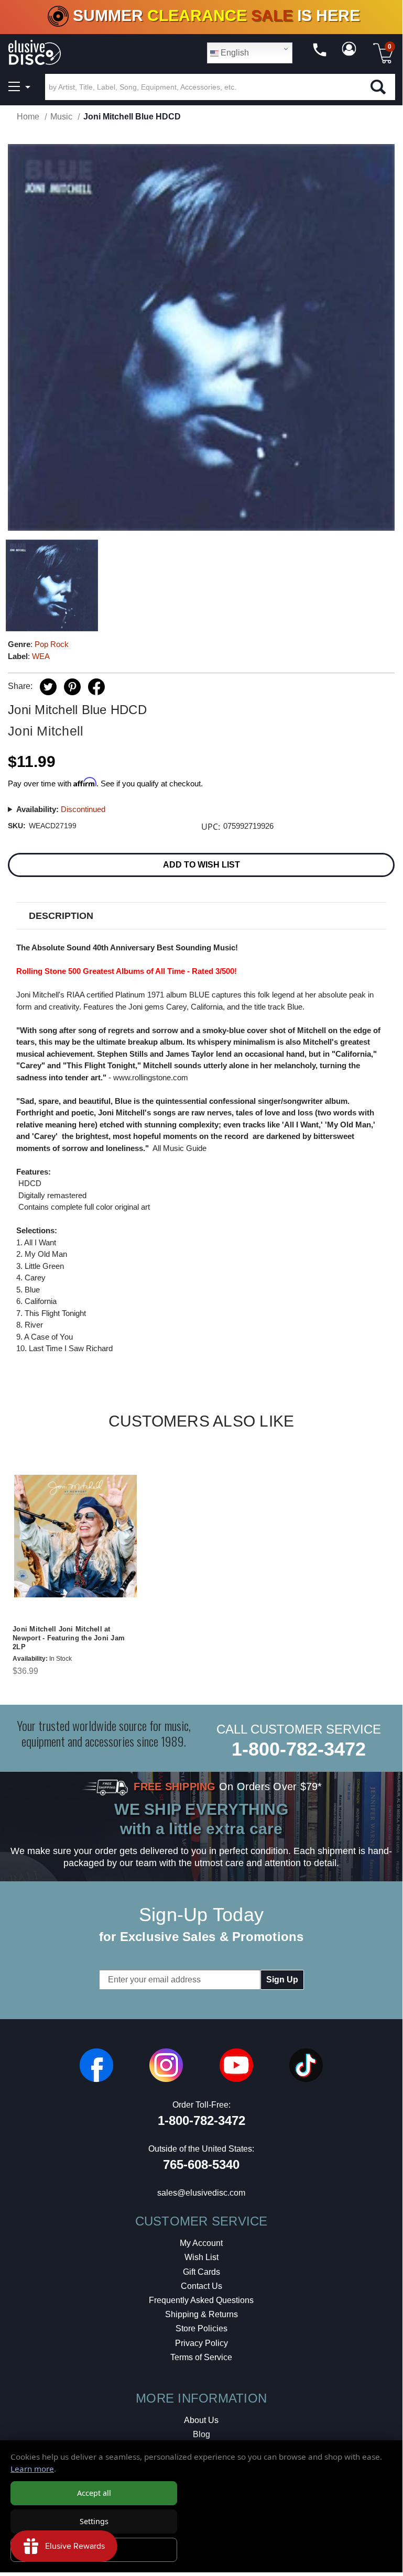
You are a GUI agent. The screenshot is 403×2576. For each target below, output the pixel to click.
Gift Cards (201, 2272)
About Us (201, 2420)
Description (61, 916)
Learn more (32, 2469)
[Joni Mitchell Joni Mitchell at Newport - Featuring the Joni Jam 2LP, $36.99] (75, 1536)
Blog (201, 2434)
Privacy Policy (201, 2343)
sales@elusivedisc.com (201, 2193)
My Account (201, 2243)
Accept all (94, 2493)
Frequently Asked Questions (201, 2300)
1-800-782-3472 (299, 1749)
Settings (94, 2521)
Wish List (201, 2257)
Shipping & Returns (201, 2314)
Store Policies (201, 2328)
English (234, 53)
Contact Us (201, 2286)
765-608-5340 (201, 2164)
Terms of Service (201, 2357)
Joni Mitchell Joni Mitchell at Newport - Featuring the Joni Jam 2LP (69, 1638)
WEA (41, 656)
